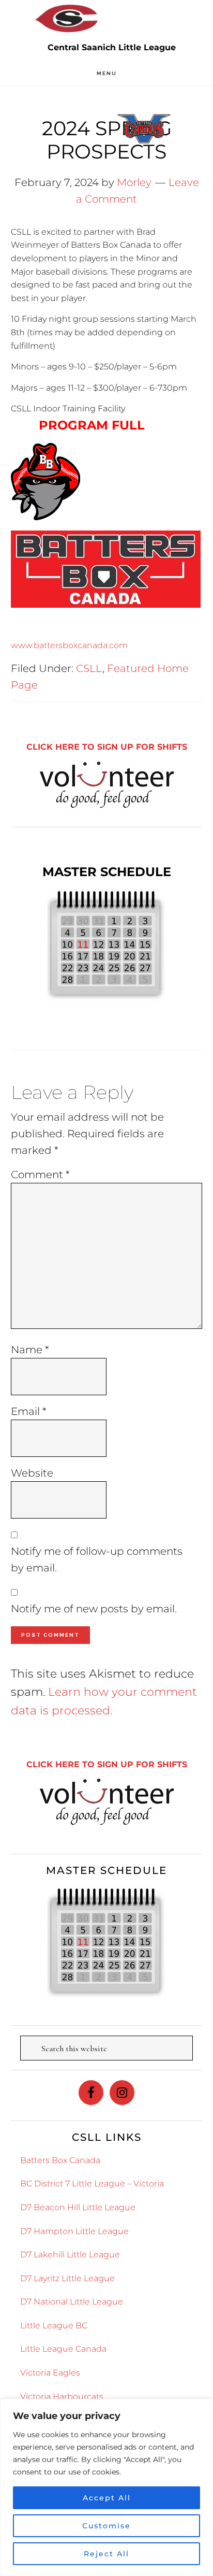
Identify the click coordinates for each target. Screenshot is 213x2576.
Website (32, 1473)
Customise (106, 2526)
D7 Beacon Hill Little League (78, 2207)
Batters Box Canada (60, 2160)
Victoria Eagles (50, 2373)
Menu (107, 73)
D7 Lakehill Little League (70, 2255)
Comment (40, 1175)
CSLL (89, 668)
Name (30, 1350)
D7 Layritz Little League (67, 2278)
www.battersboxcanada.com (69, 645)
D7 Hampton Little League (74, 2231)
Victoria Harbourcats (62, 2396)
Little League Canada (63, 2349)
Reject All (106, 2554)
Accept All (107, 2498)
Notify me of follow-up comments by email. (97, 1559)
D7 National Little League (72, 2302)
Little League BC (54, 2325)
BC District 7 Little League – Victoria (92, 2184)
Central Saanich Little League (67, 18)
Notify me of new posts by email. (94, 1609)
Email (29, 1411)
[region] (106, 2487)
